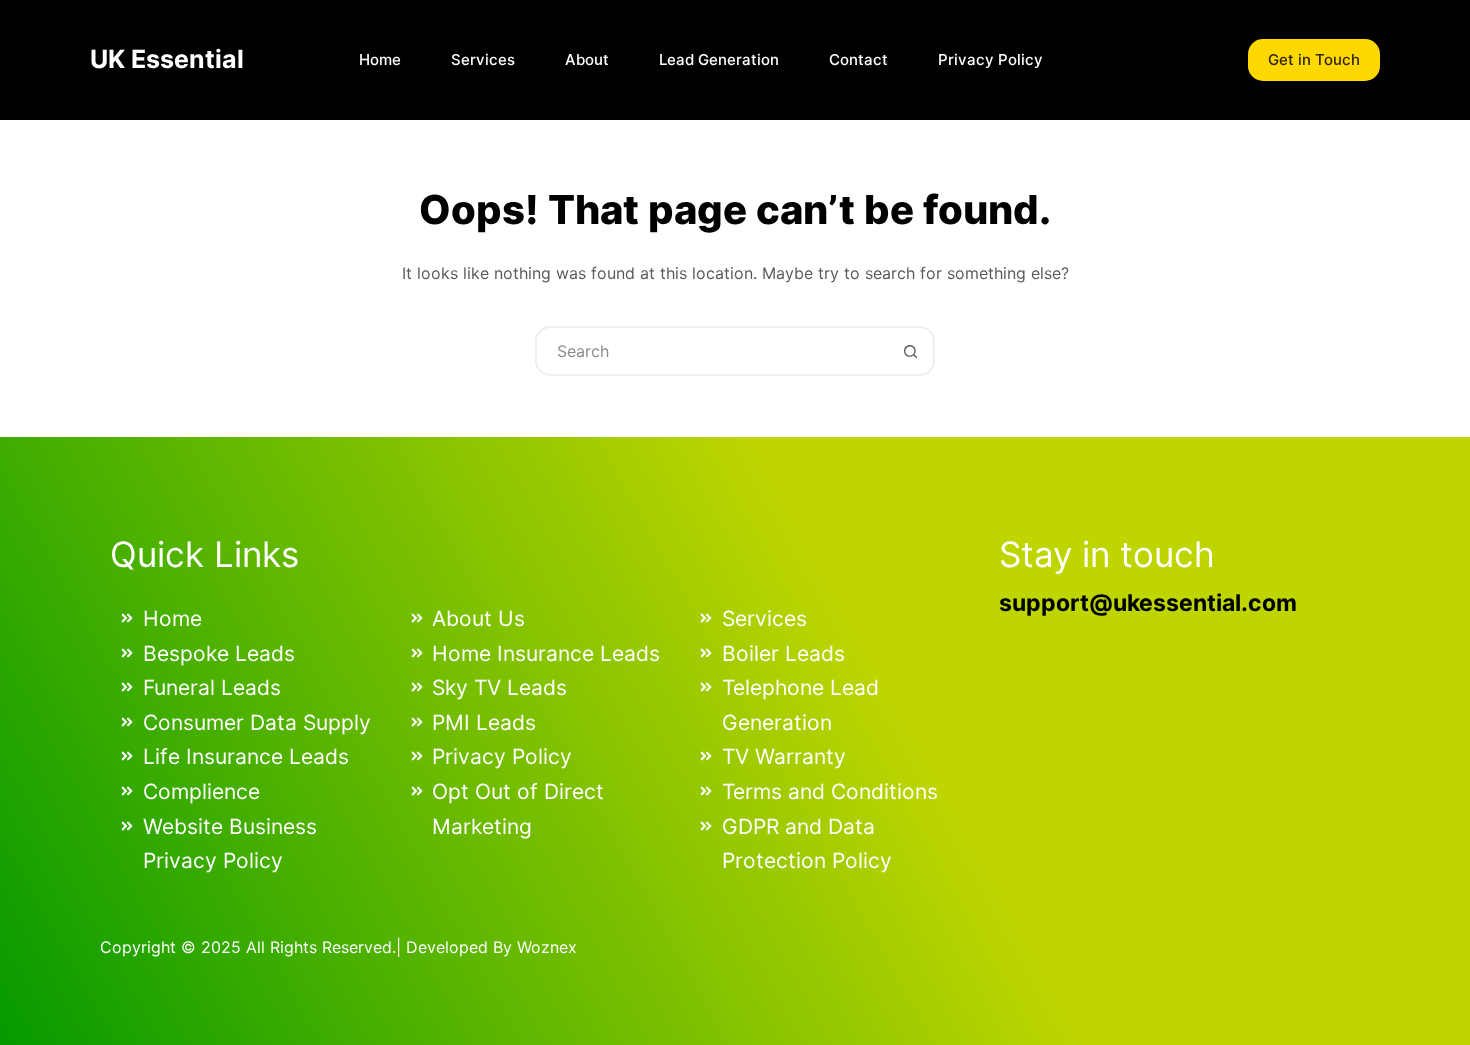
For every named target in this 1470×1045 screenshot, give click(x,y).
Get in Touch (1314, 59)
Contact (858, 59)
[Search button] (910, 351)
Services (483, 59)
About (587, 59)
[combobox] (712, 351)
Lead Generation (719, 59)
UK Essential (167, 59)
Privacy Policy (990, 59)
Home (380, 59)
